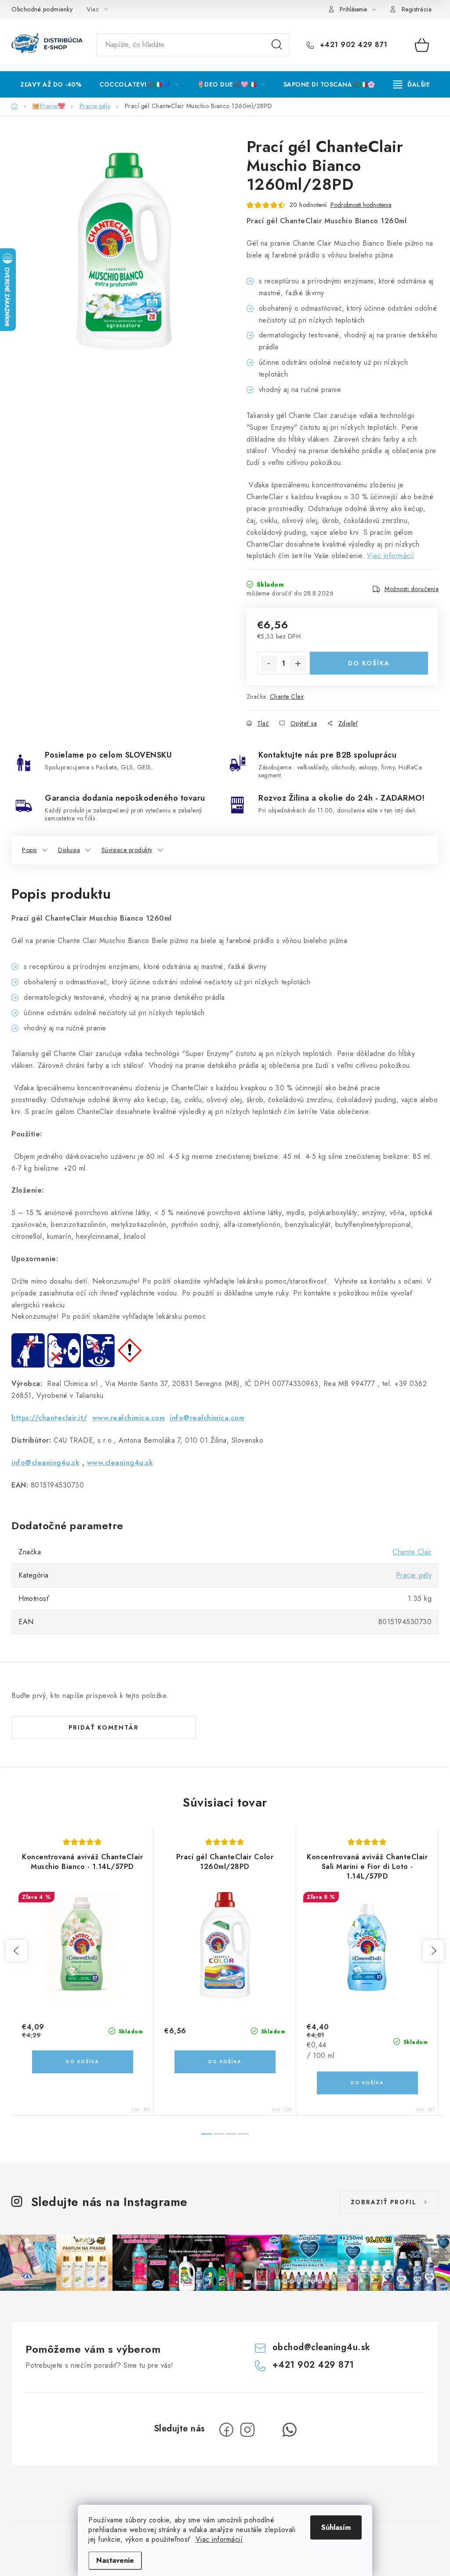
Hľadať (277, 45)
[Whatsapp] (290, 2430)
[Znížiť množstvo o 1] (269, 664)
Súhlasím (336, 2527)
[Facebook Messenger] (269, 2430)
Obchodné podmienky (42, 9)
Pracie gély (414, 1575)
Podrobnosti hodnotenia (361, 205)
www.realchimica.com (129, 1418)
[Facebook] (226, 2430)
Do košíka (369, 663)
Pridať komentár (104, 1727)
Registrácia (417, 9)
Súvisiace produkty (127, 850)
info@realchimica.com (207, 1418)
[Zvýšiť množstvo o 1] (298, 664)
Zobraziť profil (384, 2202)
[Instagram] (247, 2430)
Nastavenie (115, 2560)
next (433, 1951)
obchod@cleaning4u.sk (321, 2347)
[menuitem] (51, 84)
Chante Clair (287, 697)
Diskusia (69, 850)
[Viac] (412, 84)
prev (17, 1951)
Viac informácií (219, 2539)
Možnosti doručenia (412, 589)
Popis (29, 850)
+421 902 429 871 (352, 45)
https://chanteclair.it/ (49, 1418)
